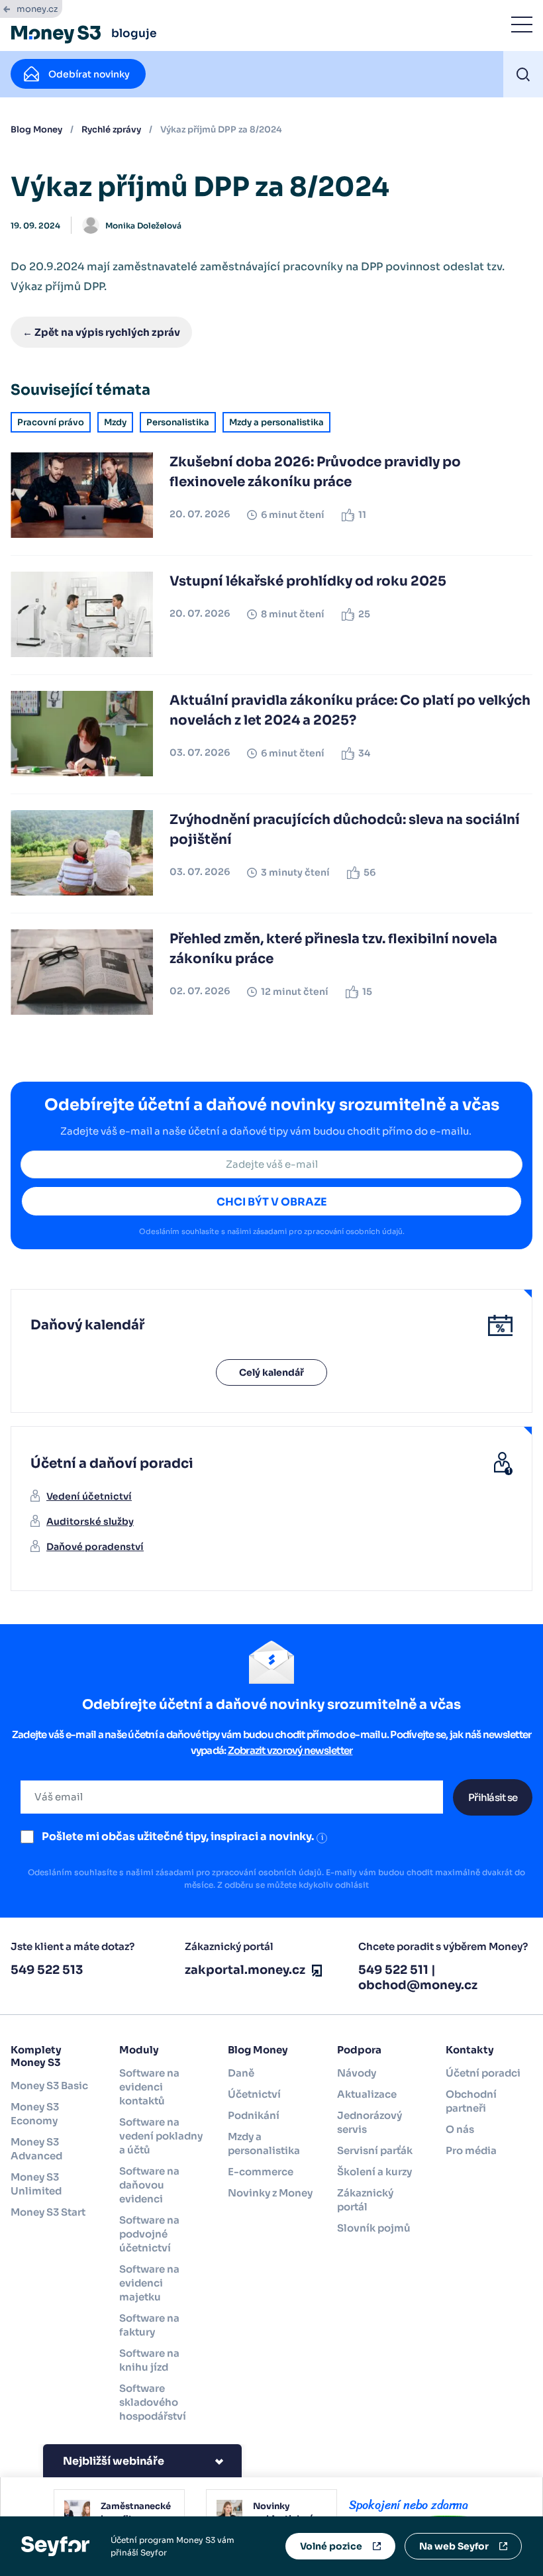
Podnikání (254, 2115)
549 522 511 (393, 1970)
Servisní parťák (375, 2150)
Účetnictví (254, 2094)
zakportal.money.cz (245, 1970)
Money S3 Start (48, 2212)
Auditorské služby (90, 1521)
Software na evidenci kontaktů (149, 2087)
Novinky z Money (270, 2193)
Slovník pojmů (374, 2228)
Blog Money (36, 129)
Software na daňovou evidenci (149, 2185)
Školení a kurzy (374, 2172)
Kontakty (470, 2050)
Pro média (471, 2150)
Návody (357, 2073)
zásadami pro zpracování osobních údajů (328, 1231)
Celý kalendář (271, 1372)
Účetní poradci (483, 2073)
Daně (241, 2073)
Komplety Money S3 (36, 2056)
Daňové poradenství (95, 1547)
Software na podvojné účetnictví (149, 2234)
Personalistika (178, 422)
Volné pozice (331, 2546)
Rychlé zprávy (111, 129)
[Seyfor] (55, 2545)
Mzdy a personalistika (276, 422)
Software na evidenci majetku (149, 2283)
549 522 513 (47, 1970)
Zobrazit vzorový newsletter (290, 1750)
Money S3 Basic (49, 2086)
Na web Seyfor (454, 2546)
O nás (460, 2129)
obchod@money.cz (418, 1985)
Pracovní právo (51, 422)
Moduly (139, 2050)
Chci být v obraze (272, 1202)
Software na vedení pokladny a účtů (161, 2136)
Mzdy (115, 422)
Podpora (359, 2050)
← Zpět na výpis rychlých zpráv (101, 332)
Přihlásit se (493, 1797)
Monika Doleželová (143, 226)
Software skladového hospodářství (153, 2402)
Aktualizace (367, 2094)
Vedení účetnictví (89, 1496)
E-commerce (261, 2172)
